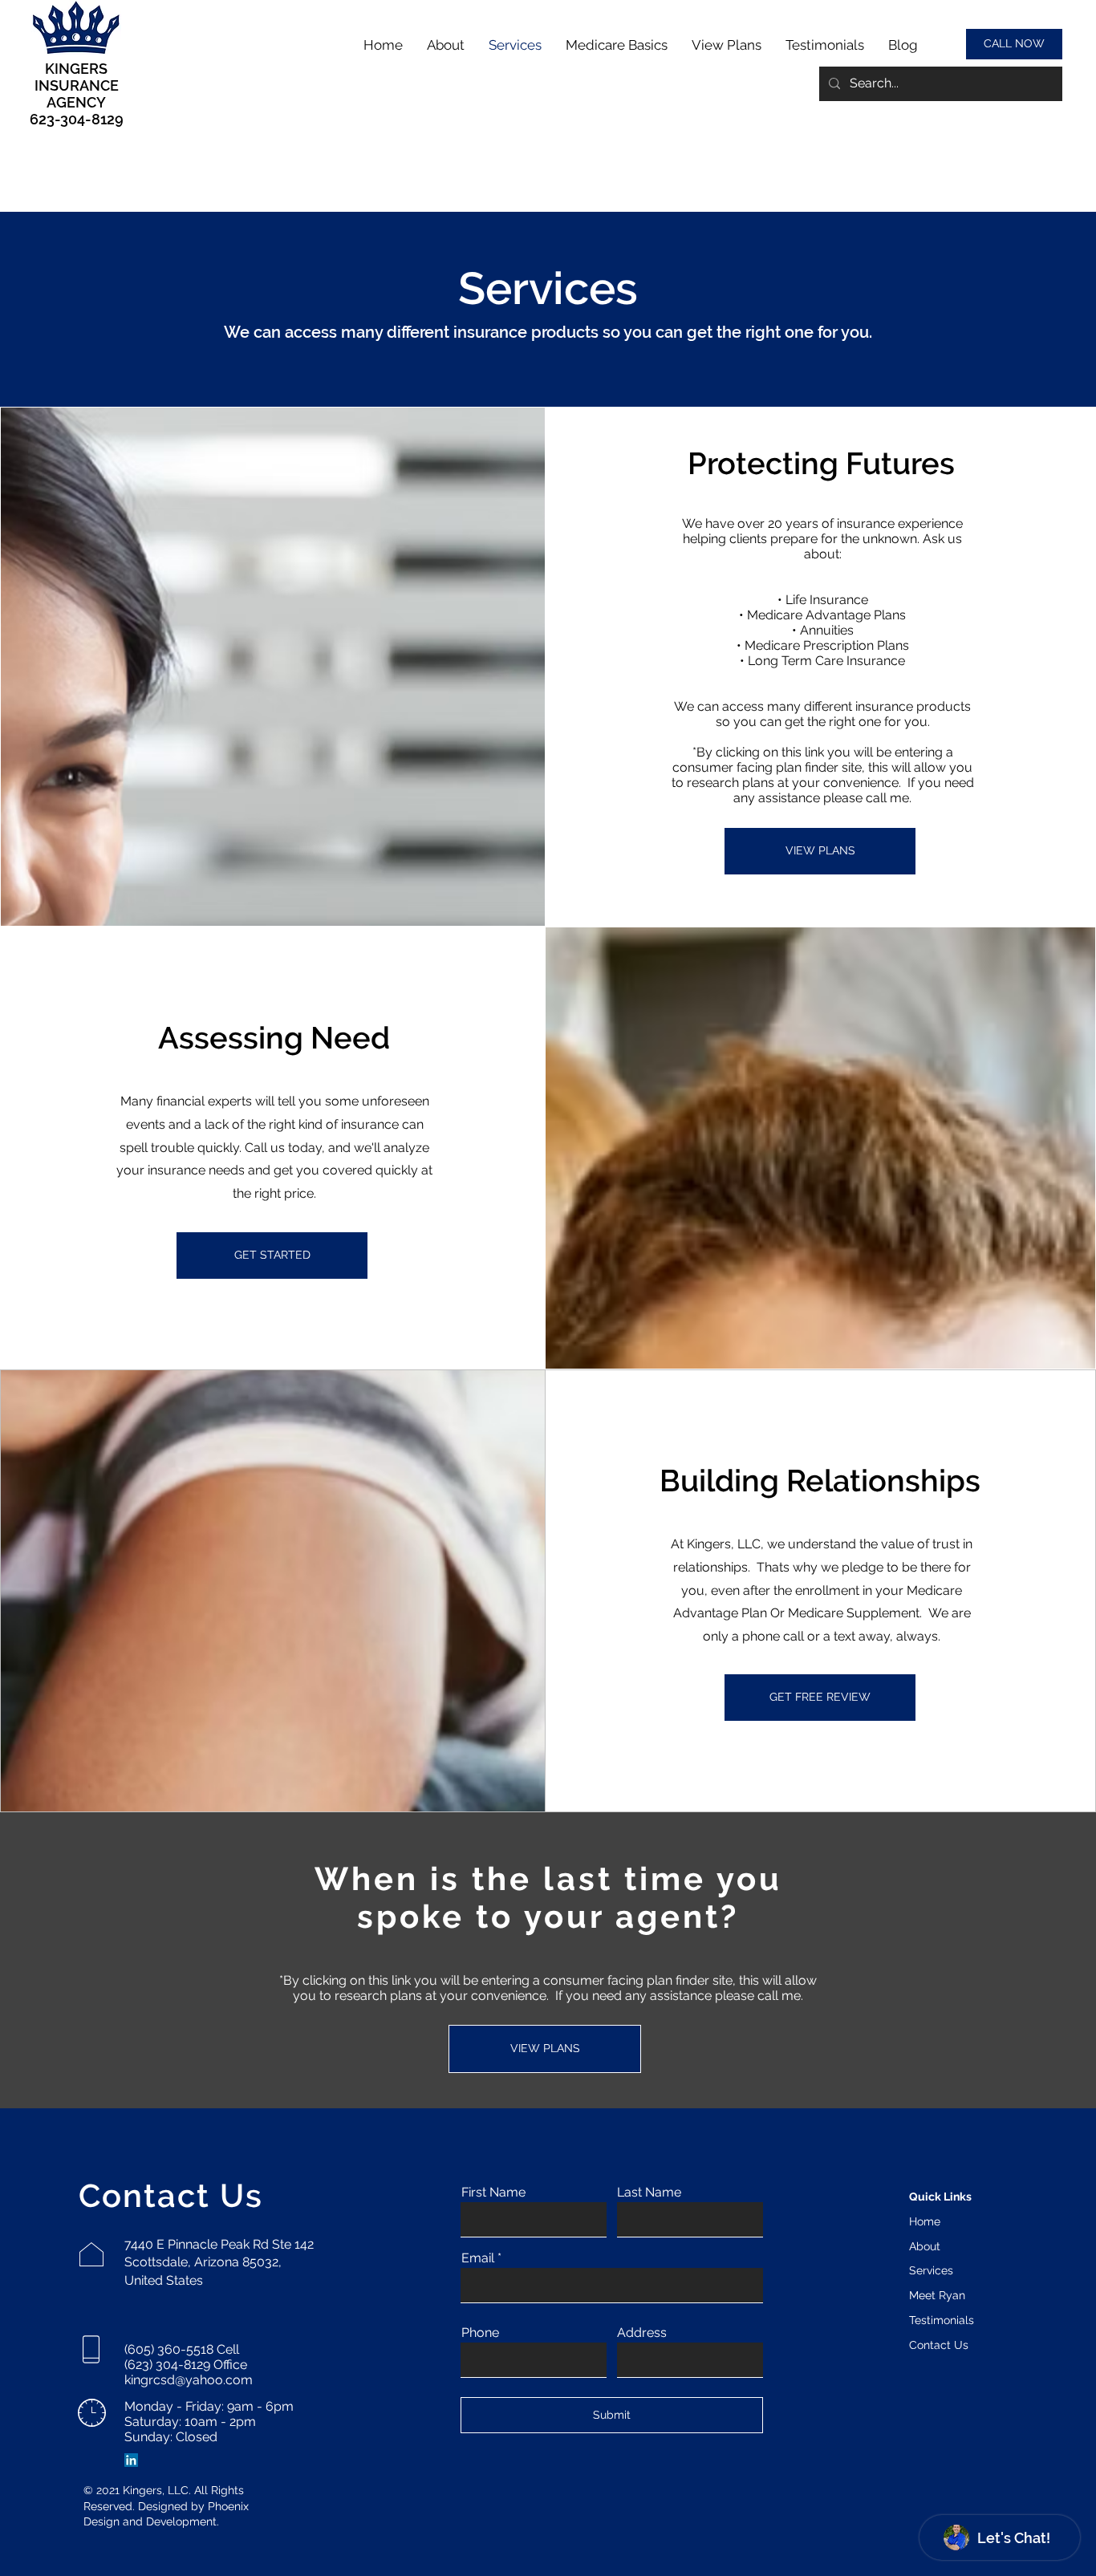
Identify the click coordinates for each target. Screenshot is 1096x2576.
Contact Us (939, 2345)
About (925, 2246)
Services (931, 2270)
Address (642, 2333)
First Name (493, 2193)
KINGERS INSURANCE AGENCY (77, 85)
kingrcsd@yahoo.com (189, 2380)
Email (478, 2258)
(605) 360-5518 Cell (182, 2349)
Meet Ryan (937, 2295)
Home (925, 2221)
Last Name (649, 2193)
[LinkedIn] (131, 2460)
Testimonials (942, 2320)
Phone (480, 2333)
